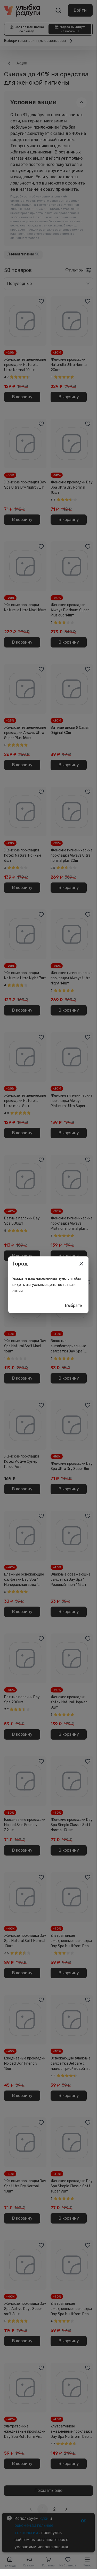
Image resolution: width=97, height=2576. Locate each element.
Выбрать (74, 1305)
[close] (81, 1264)
